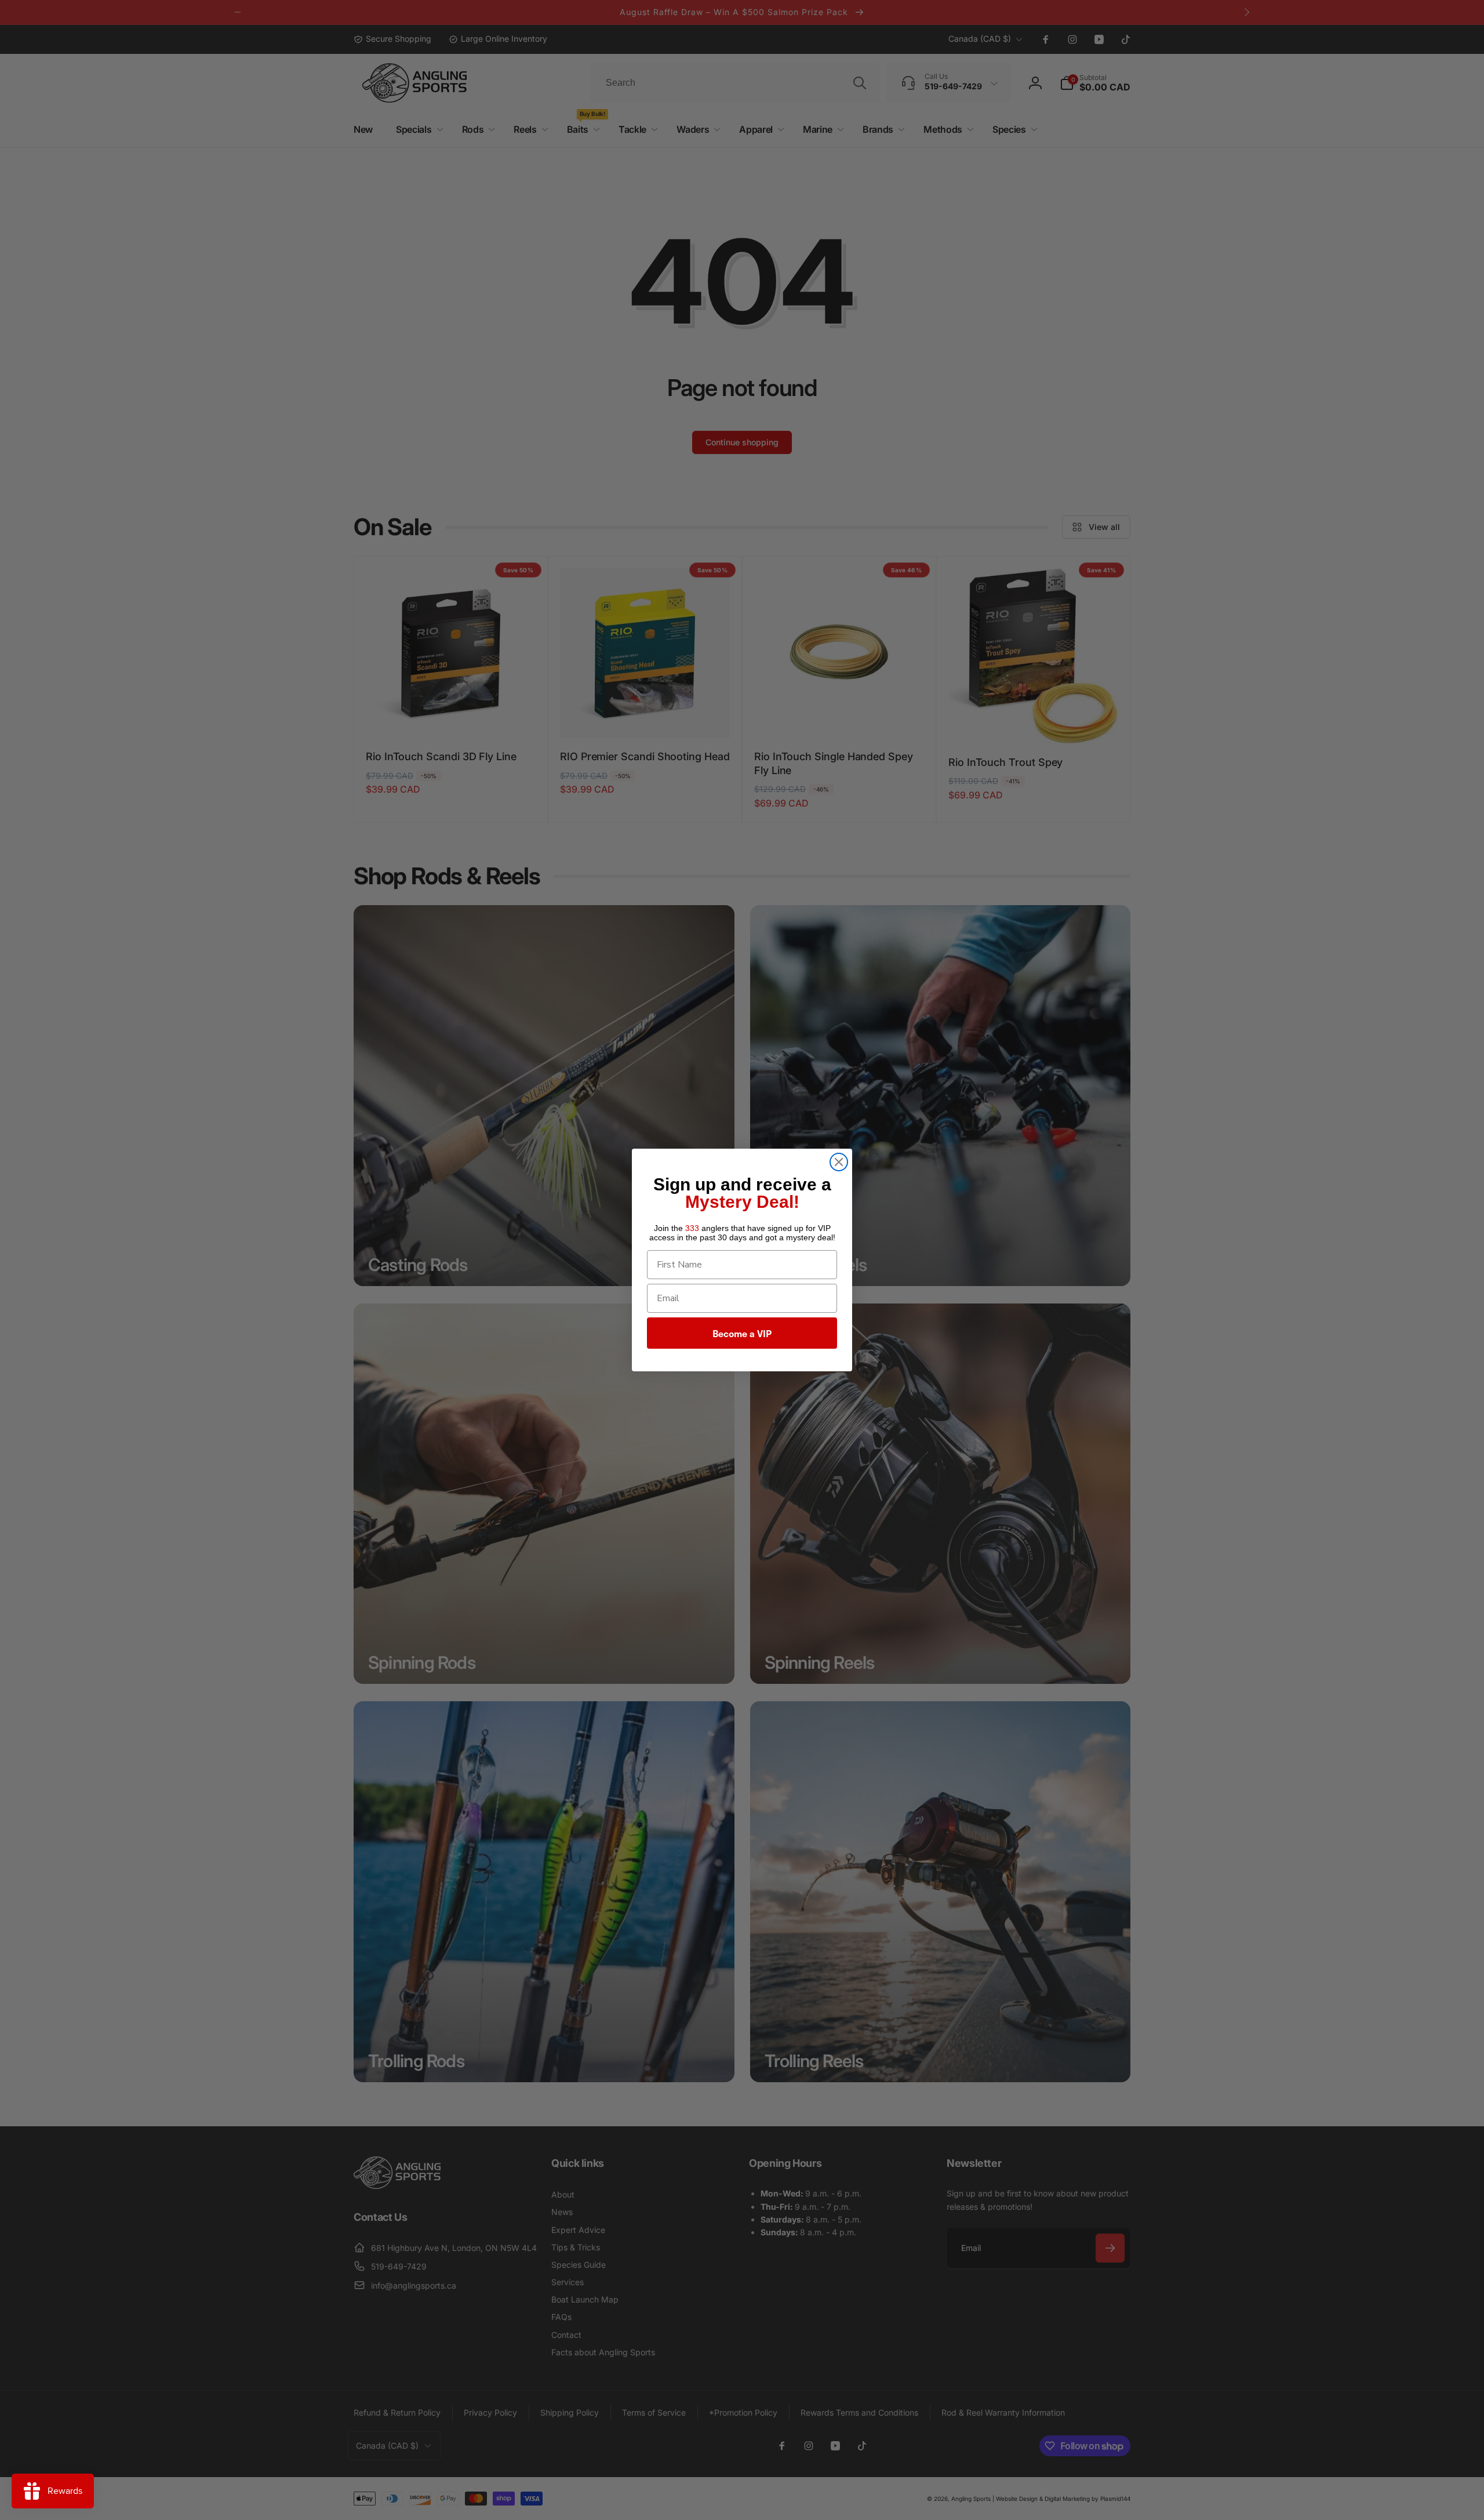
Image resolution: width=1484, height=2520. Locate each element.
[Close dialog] (839, 1162)
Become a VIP (742, 1333)
